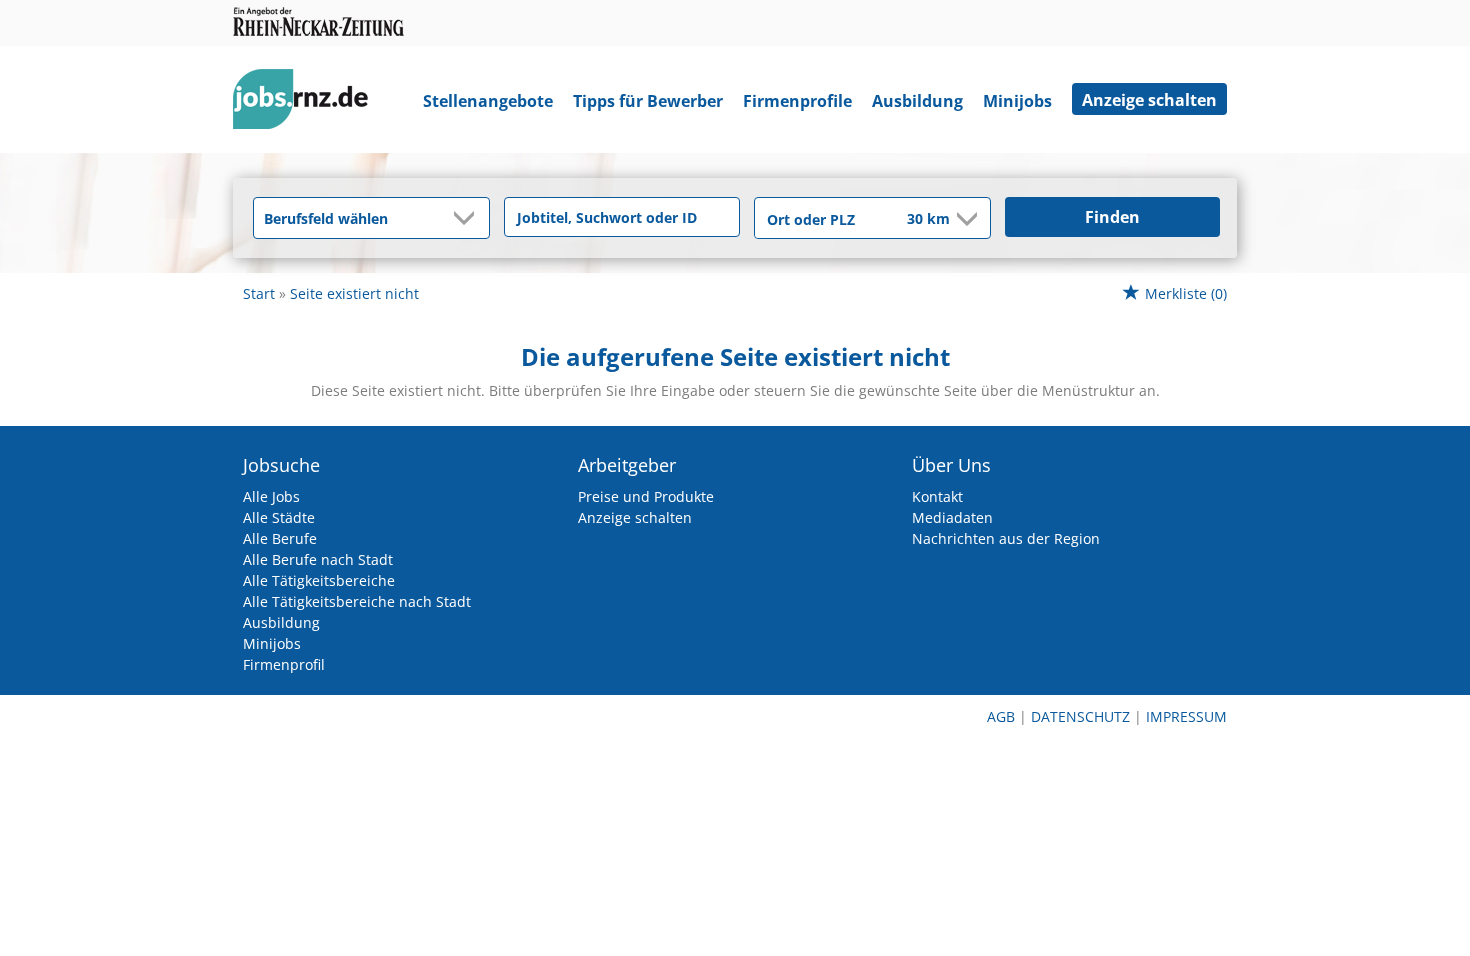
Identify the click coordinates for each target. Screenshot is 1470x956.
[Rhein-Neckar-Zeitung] (308, 103)
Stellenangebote (488, 101)
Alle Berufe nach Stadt (318, 559)
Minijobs (1017, 101)
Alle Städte (279, 517)
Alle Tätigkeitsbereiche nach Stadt (357, 601)
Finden (1112, 217)
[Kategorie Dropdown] (469, 218)
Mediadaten (952, 517)
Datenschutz (1080, 716)
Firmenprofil (284, 664)
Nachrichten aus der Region (1006, 538)
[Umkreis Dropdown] (965, 219)
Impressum (1186, 716)
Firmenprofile (797, 101)
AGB (1001, 716)
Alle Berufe (280, 538)
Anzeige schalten (1149, 100)
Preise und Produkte (646, 496)
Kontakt (937, 496)
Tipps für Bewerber (648, 101)
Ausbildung (917, 101)
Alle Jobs (271, 496)
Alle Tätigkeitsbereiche (319, 580)
